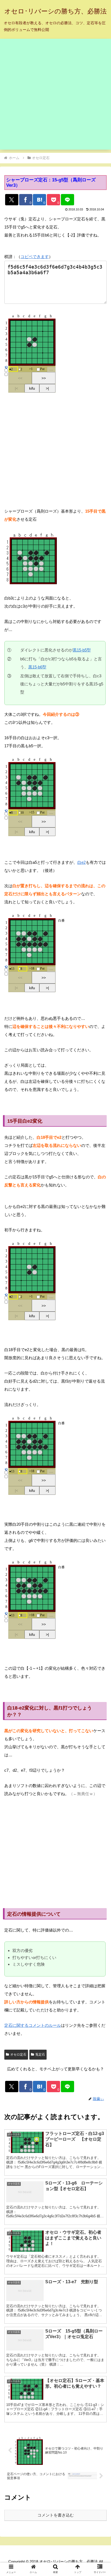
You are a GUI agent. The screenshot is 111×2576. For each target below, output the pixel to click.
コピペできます (35, 257)
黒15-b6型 (37, 667)
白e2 (81, 862)
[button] (100, 1441)
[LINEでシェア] (67, 200)
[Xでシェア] (12, 200)
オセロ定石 (18, 2055)
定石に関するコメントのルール (33, 2025)
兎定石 (40, 2055)
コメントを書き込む (56, 2515)
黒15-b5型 (82, 650)
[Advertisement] (55, 94)
